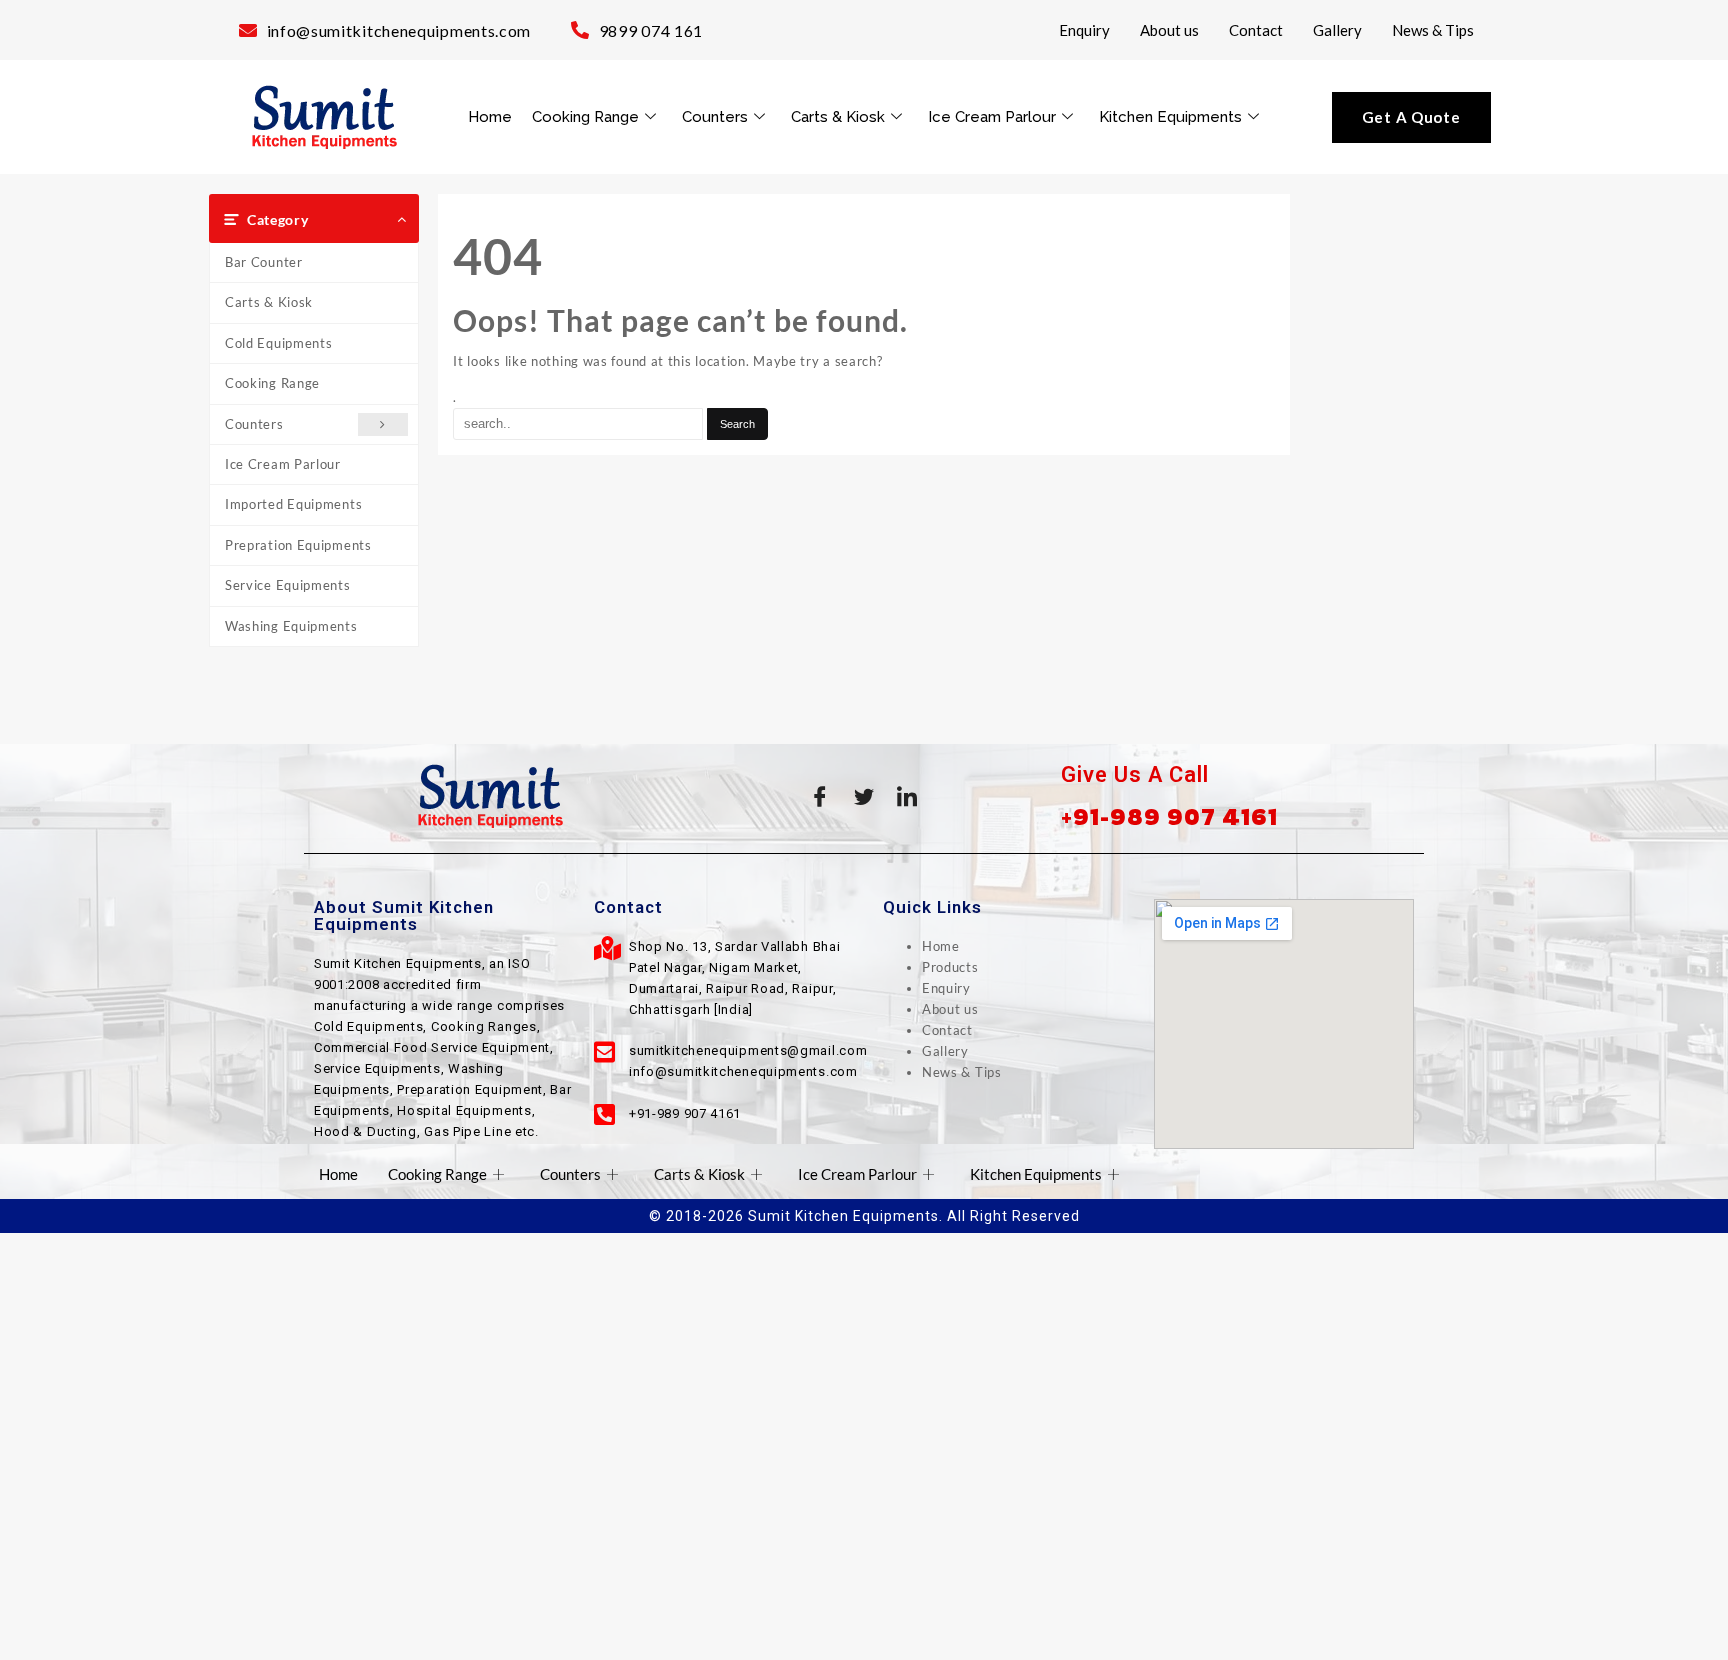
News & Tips (1433, 30)
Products (950, 967)
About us (1169, 30)
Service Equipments (288, 585)
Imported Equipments (293, 504)
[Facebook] (820, 796)
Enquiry (1084, 30)
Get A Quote (1411, 117)
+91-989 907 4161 (1169, 816)
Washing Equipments (291, 626)
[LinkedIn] (908, 796)
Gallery (1337, 30)
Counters (715, 117)
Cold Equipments (279, 343)
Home (490, 117)
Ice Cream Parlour (992, 117)
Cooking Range (585, 117)
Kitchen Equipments (1170, 117)
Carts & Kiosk (838, 117)
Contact (1256, 30)
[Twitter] (864, 796)
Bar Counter (264, 262)
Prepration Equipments (298, 545)
